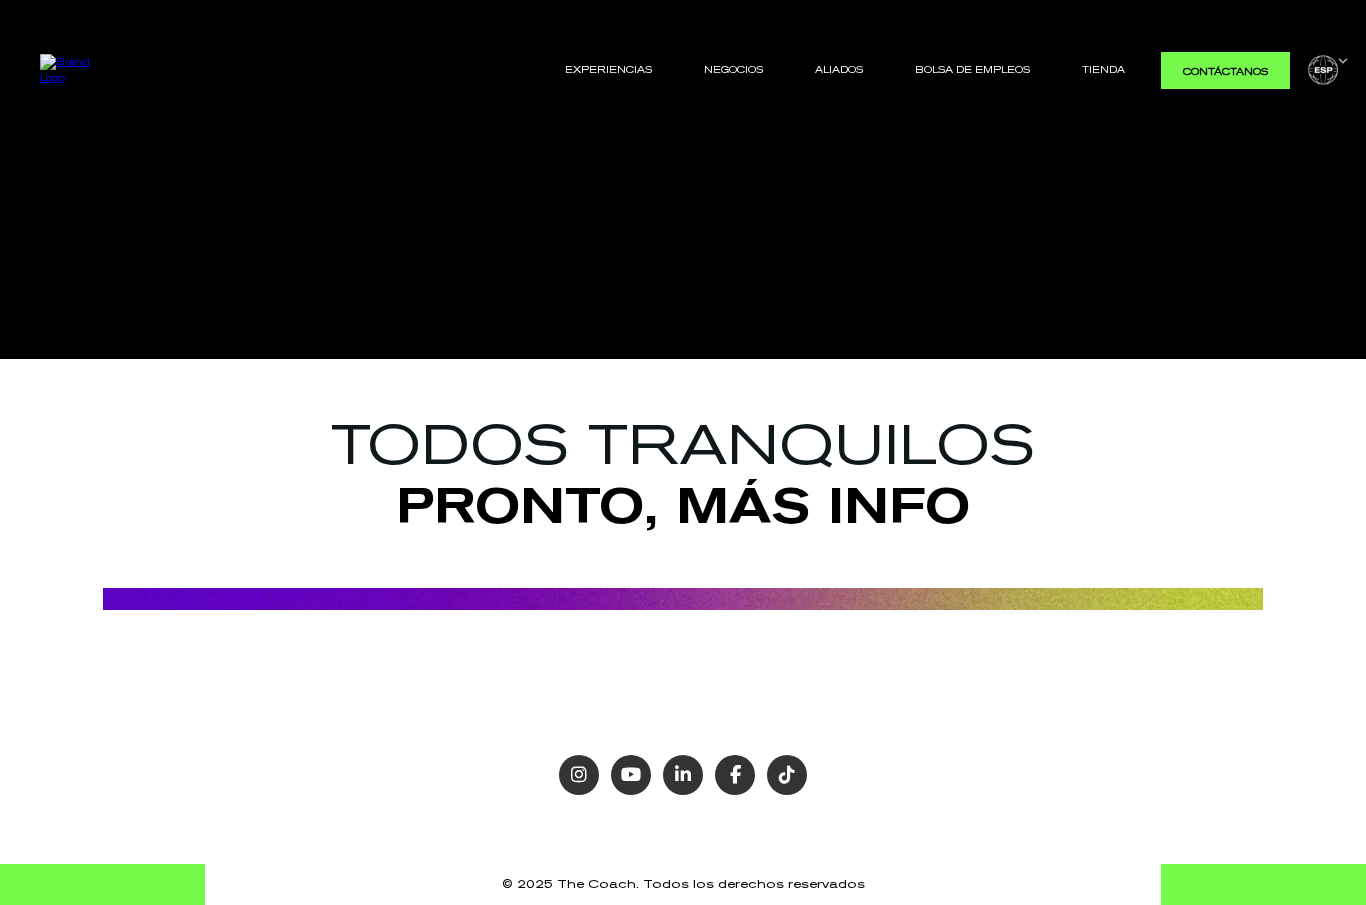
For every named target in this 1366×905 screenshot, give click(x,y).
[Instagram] (579, 775)
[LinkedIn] (683, 775)
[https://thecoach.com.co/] (73, 68)
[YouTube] (631, 775)
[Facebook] (735, 775)
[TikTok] (787, 775)
